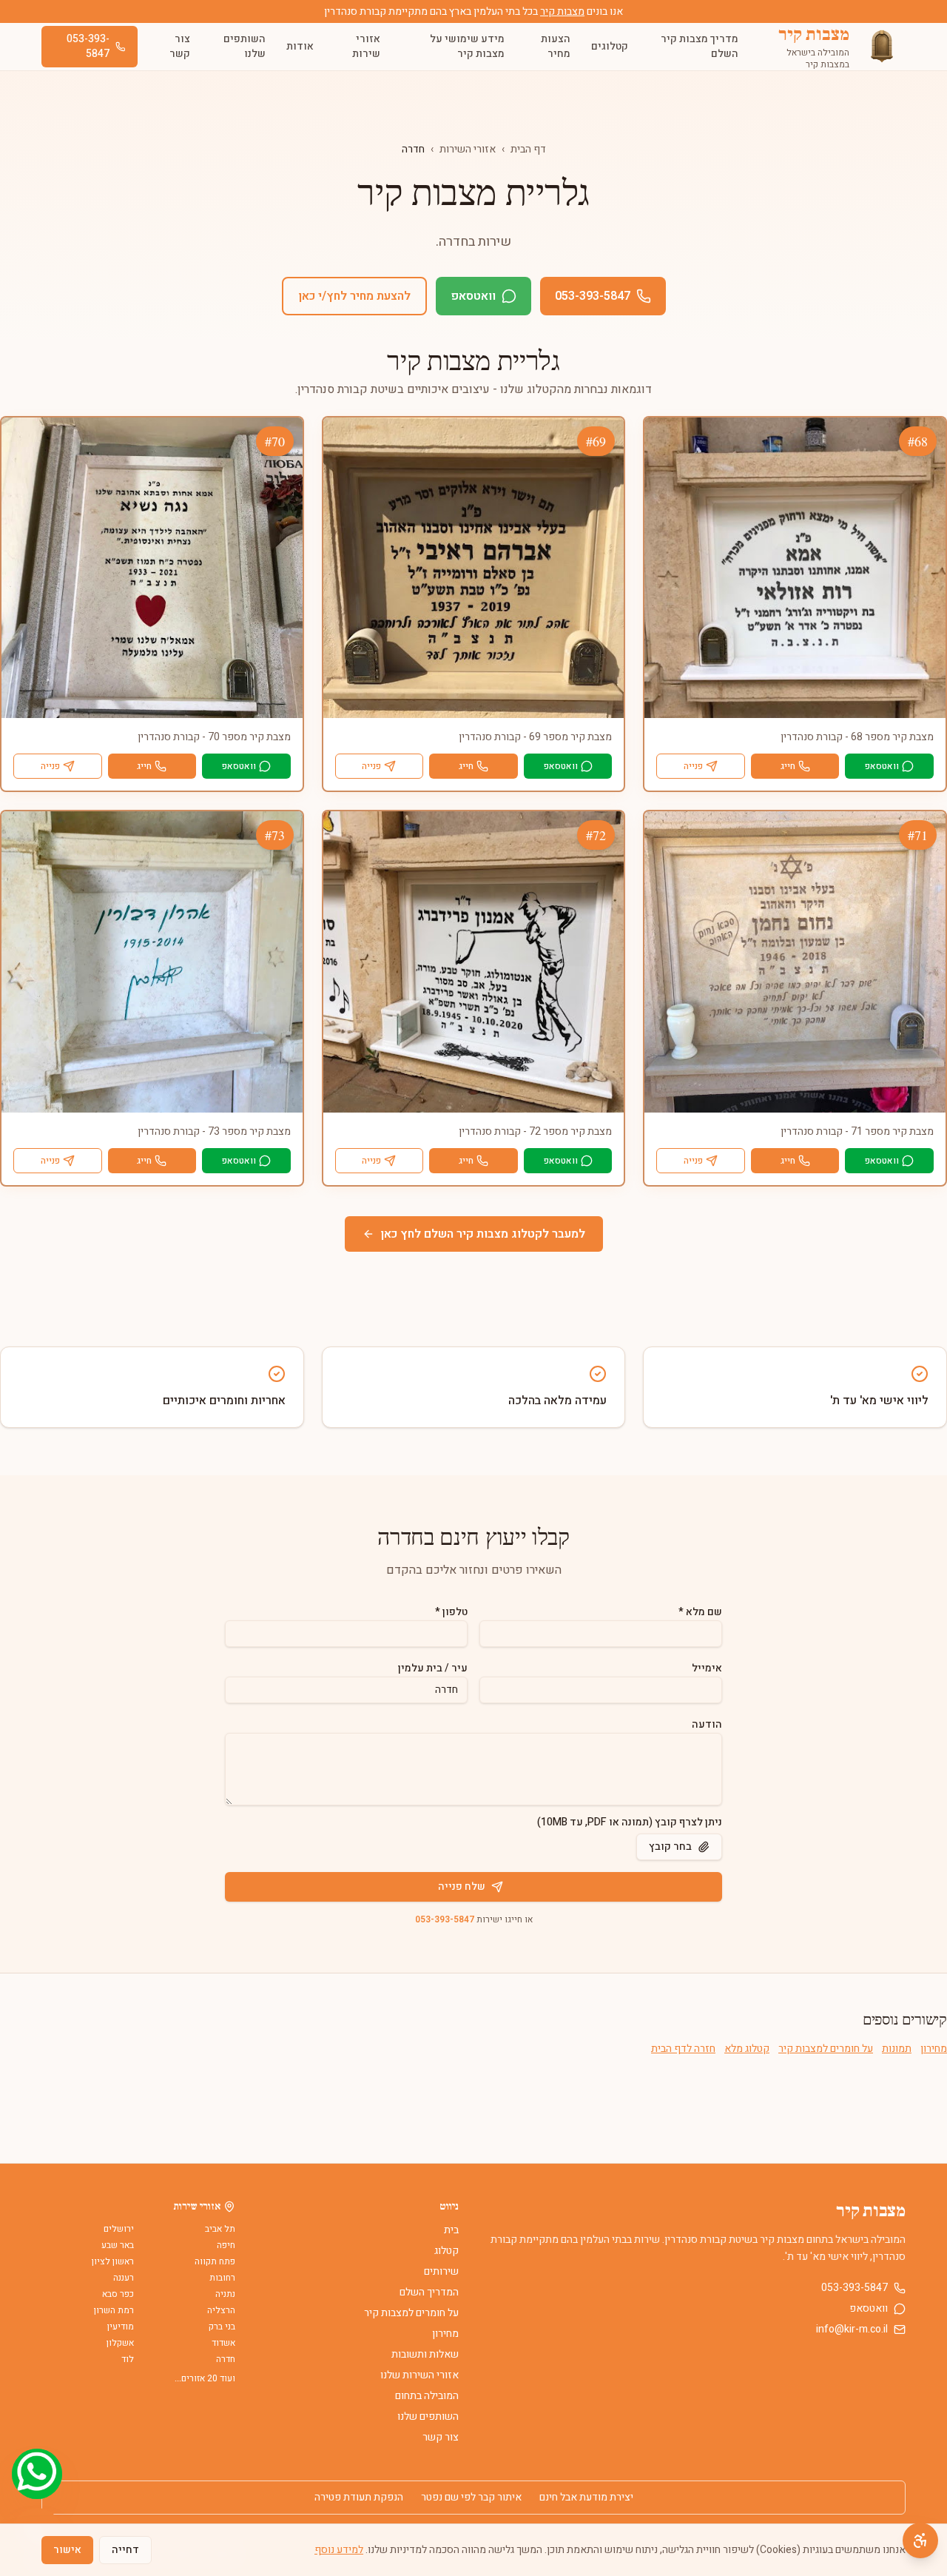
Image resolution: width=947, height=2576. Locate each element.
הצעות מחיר (556, 46)
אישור (67, 2550)
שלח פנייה (462, 1886)
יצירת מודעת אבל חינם (586, 2498)
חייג (788, 766)
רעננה (124, 2278)
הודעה (707, 1724)
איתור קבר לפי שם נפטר (471, 2498)
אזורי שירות (366, 46)
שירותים (441, 2271)
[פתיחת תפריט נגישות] (920, 2540)
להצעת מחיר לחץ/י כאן (354, 296)
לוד (128, 2359)
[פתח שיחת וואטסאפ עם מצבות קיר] (37, 2474)
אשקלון (120, 2343)
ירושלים (119, 2229)
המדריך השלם (429, 2292)
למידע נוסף (339, 2550)
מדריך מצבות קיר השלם (700, 46)
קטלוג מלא (747, 2049)
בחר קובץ (670, 1847)
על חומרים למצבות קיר (826, 2049)
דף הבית (528, 149)
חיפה (226, 2245)
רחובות (222, 2278)
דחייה (125, 2550)
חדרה (226, 2359)
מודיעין (121, 2327)
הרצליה (221, 2310)
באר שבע (118, 2245)
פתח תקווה (215, 2261)
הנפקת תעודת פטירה (359, 2498)
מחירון (934, 2049)
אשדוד (223, 2343)
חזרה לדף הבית (683, 2049)
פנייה (693, 766)
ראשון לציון (113, 2261)
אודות (300, 46)
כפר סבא (118, 2294)
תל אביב (220, 2229)
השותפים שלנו (245, 46)
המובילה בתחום (427, 2396)
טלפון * (451, 1612)
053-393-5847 (88, 46)
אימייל (707, 1668)
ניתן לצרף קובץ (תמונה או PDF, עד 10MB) (630, 1822)
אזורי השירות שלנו (419, 2375)
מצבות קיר (562, 11)
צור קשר (180, 46)
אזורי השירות (468, 149)
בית (451, 2230)
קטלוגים (610, 46)
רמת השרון (114, 2310)
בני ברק (222, 2327)
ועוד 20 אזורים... (205, 2378)
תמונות (897, 2049)
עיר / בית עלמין (433, 1668)
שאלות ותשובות (425, 2354)
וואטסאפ (473, 296)
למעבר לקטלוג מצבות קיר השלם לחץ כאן (483, 1234)
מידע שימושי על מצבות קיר (467, 46)
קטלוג (446, 2251)
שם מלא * (700, 1612)
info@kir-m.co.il (852, 2330)
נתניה (225, 2294)
